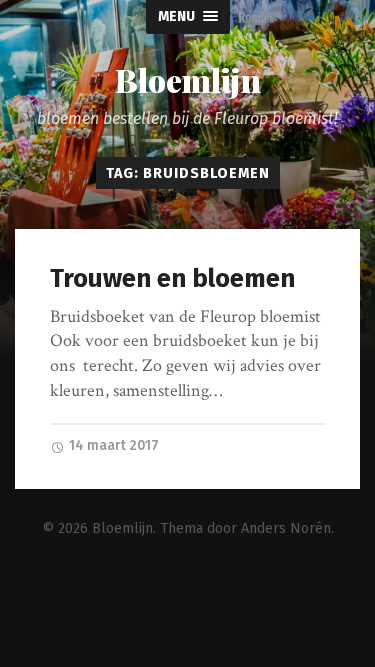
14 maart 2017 (112, 445)
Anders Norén (286, 528)
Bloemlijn (188, 80)
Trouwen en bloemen (172, 278)
